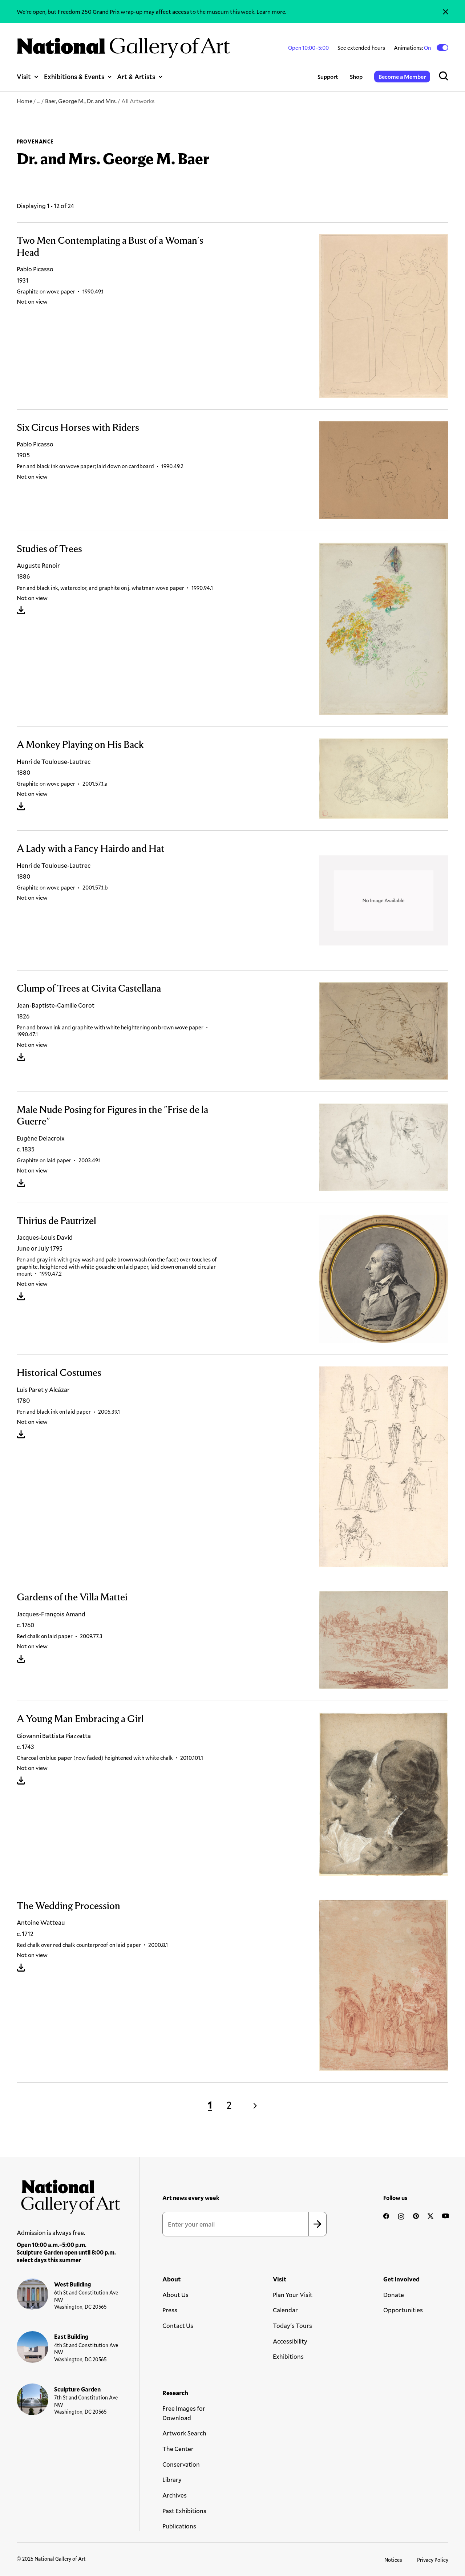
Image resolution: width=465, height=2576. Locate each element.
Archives (175, 2495)
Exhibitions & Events (74, 77)
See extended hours (361, 48)
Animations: (413, 48)
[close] (446, 12)
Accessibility (290, 2341)
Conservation (181, 2464)
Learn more (271, 11)
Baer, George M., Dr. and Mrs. (81, 101)
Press (170, 2310)
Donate (394, 2295)
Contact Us (178, 2326)
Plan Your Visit (293, 2295)
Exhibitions (288, 2356)
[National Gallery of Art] (68, 2194)
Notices (393, 2560)
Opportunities (403, 2310)
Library (172, 2480)
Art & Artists (136, 77)
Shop (356, 76)
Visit (24, 77)
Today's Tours (292, 2326)
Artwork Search (184, 2433)
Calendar (285, 2310)
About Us (175, 2295)
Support (328, 76)
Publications (179, 2526)
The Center (178, 2449)
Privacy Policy (433, 2560)
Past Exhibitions (184, 2511)
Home (25, 101)
